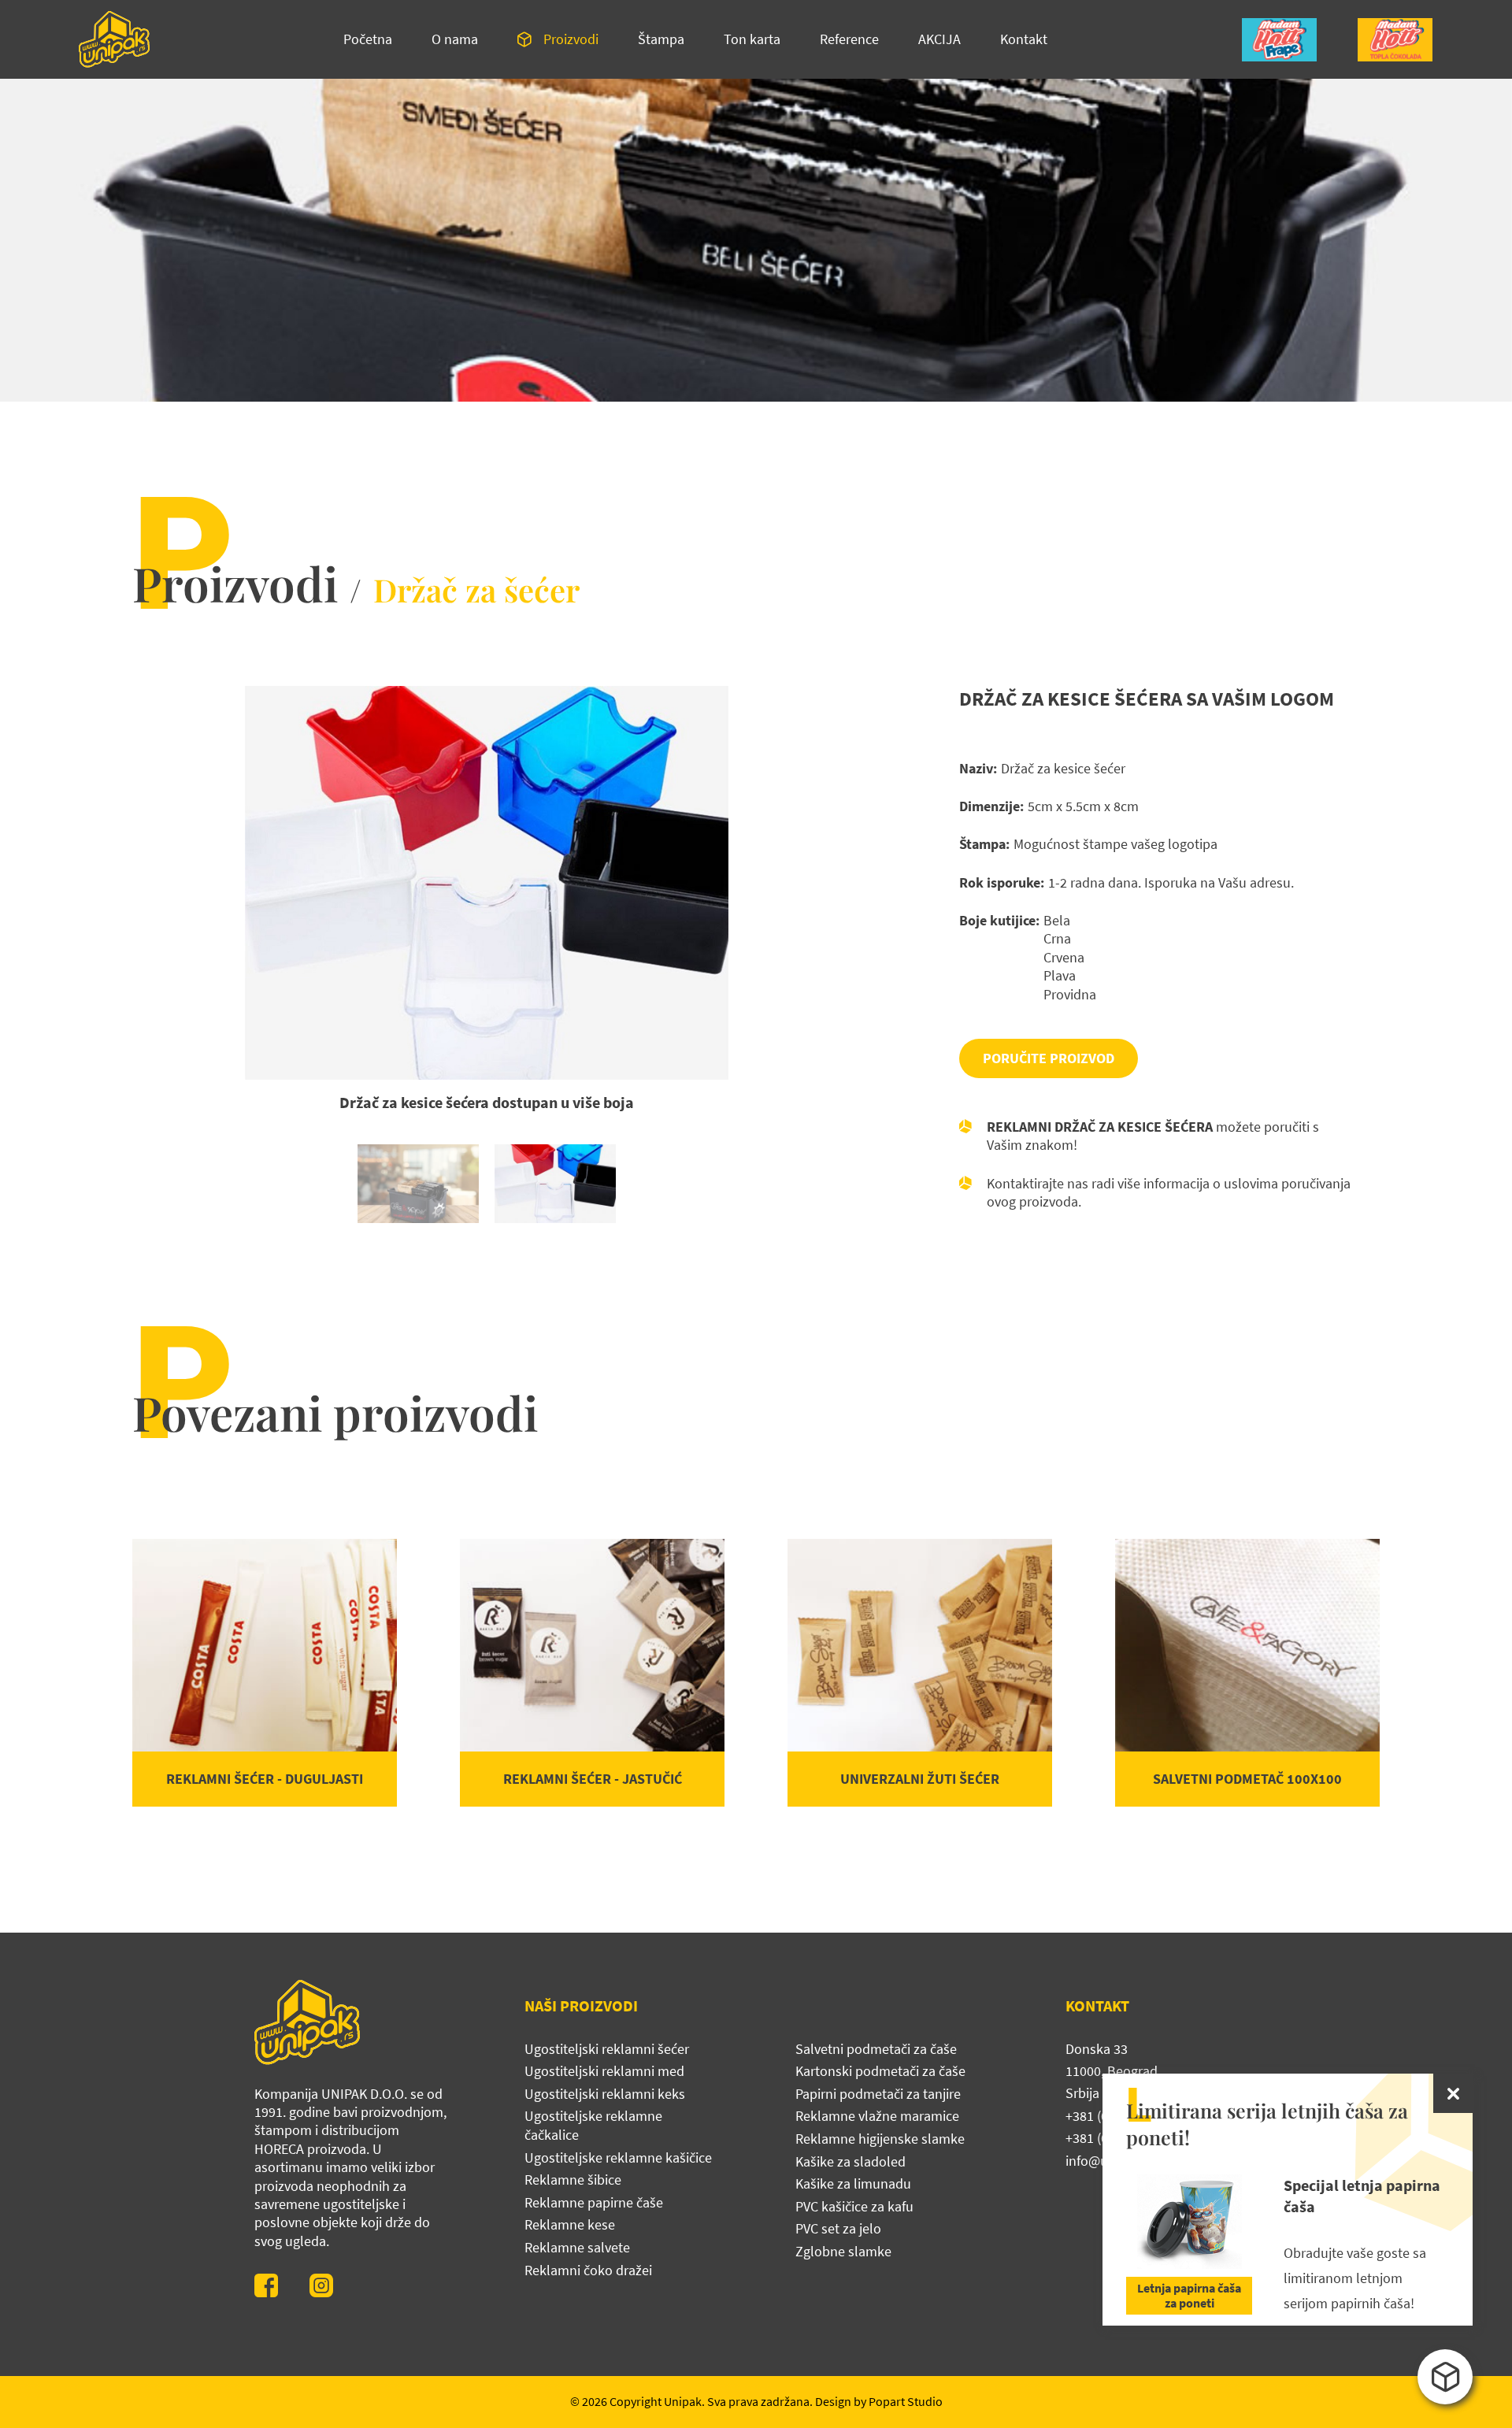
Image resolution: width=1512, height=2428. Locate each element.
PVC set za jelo (838, 2228)
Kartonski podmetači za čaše (880, 2071)
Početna (368, 39)
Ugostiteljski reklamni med (604, 2071)
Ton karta (752, 39)
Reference (849, 39)
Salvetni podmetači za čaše (876, 2049)
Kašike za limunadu (853, 2183)
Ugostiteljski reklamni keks (605, 2094)
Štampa (661, 39)
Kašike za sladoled (850, 2161)
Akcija (939, 39)
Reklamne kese (570, 2224)
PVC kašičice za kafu (854, 2206)
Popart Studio (906, 2401)
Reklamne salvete (577, 2247)
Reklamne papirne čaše (594, 2202)
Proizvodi (571, 39)
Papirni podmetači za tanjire (878, 2094)
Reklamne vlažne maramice (877, 2116)
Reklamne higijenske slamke (880, 2139)
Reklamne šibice (573, 2180)
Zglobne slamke (843, 2251)
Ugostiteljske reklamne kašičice (618, 2157)
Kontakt (1024, 39)
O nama (455, 39)
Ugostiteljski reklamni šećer (607, 2049)
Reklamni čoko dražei (588, 2270)
